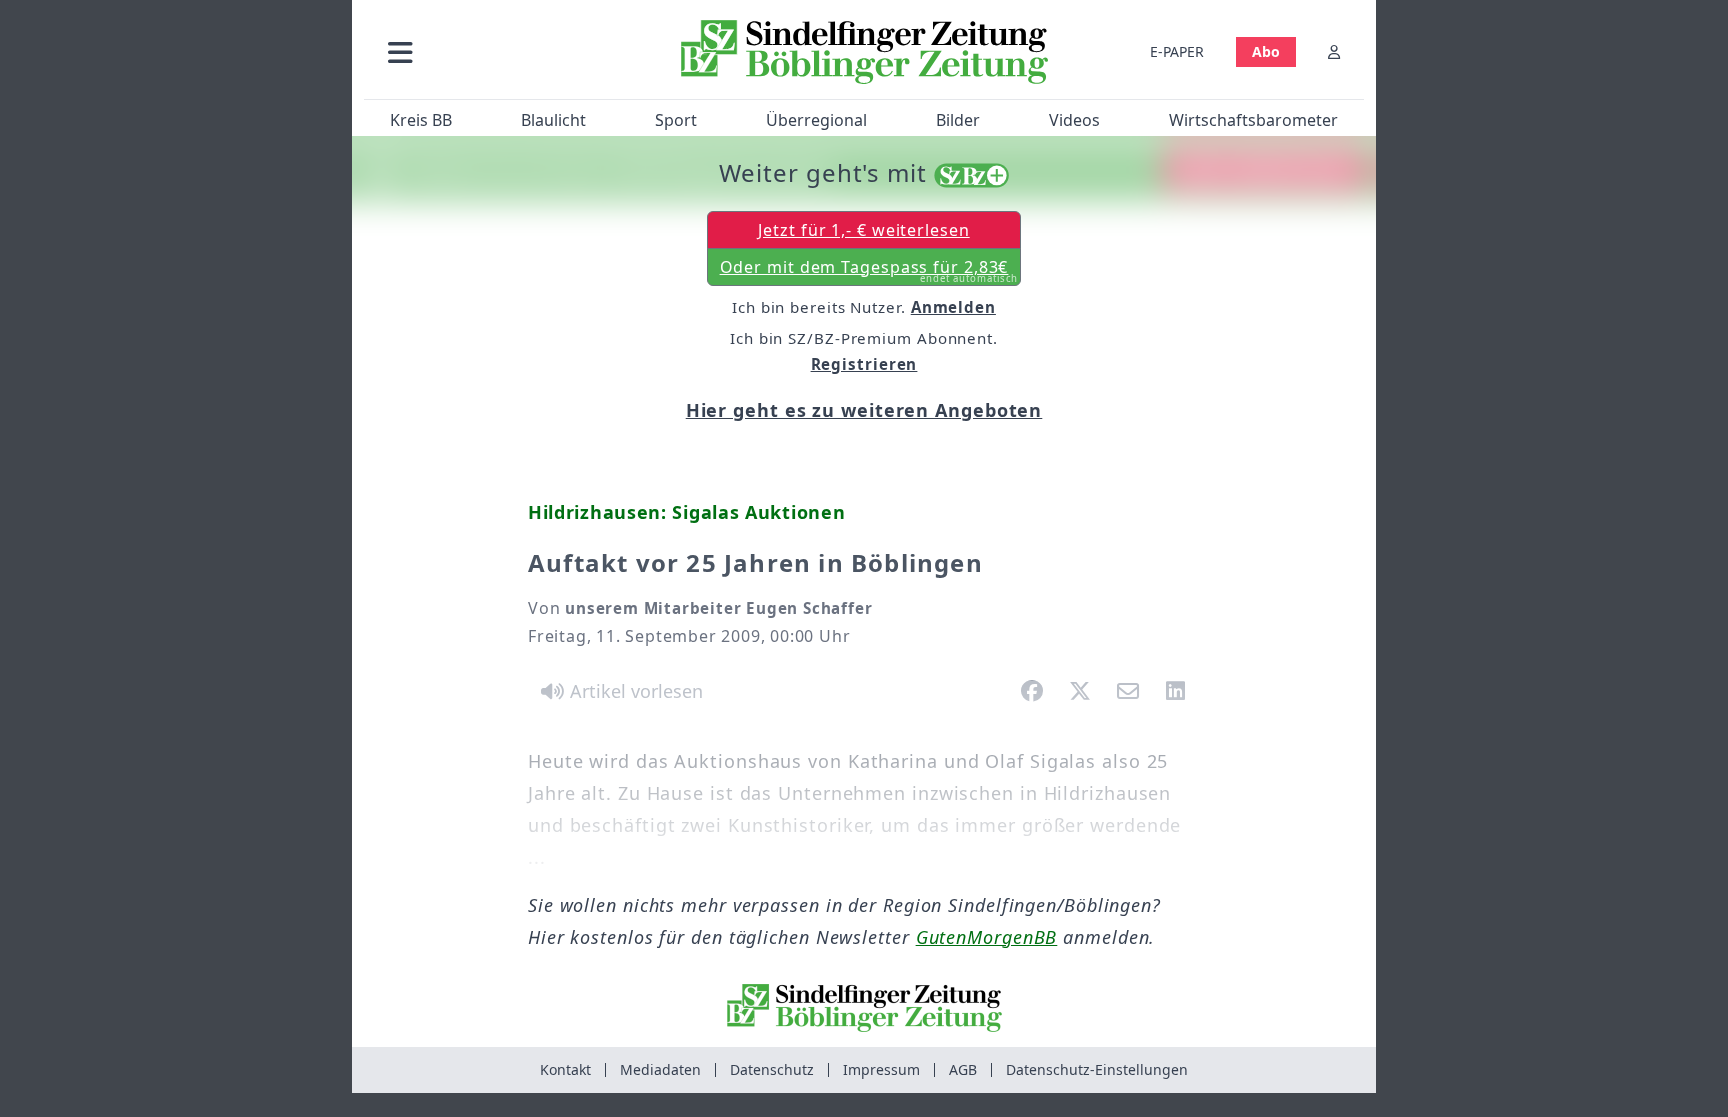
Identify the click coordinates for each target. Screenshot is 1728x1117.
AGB (963, 1069)
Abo (1266, 51)
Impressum (881, 1069)
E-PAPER (1177, 51)
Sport (676, 120)
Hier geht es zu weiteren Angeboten (864, 410)
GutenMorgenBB (987, 937)
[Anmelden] (1334, 51)
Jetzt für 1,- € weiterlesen (863, 230)
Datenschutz (772, 1069)
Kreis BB (421, 120)
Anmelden (953, 307)
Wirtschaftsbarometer (1253, 120)
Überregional (816, 120)
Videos (1074, 120)
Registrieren (864, 364)
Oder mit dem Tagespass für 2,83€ (869, 271)
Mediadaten (660, 1069)
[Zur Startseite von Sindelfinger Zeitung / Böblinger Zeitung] (864, 52)
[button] (507, 51)
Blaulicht (553, 120)
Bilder (958, 120)
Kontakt (565, 1069)
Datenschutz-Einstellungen (1097, 1069)
